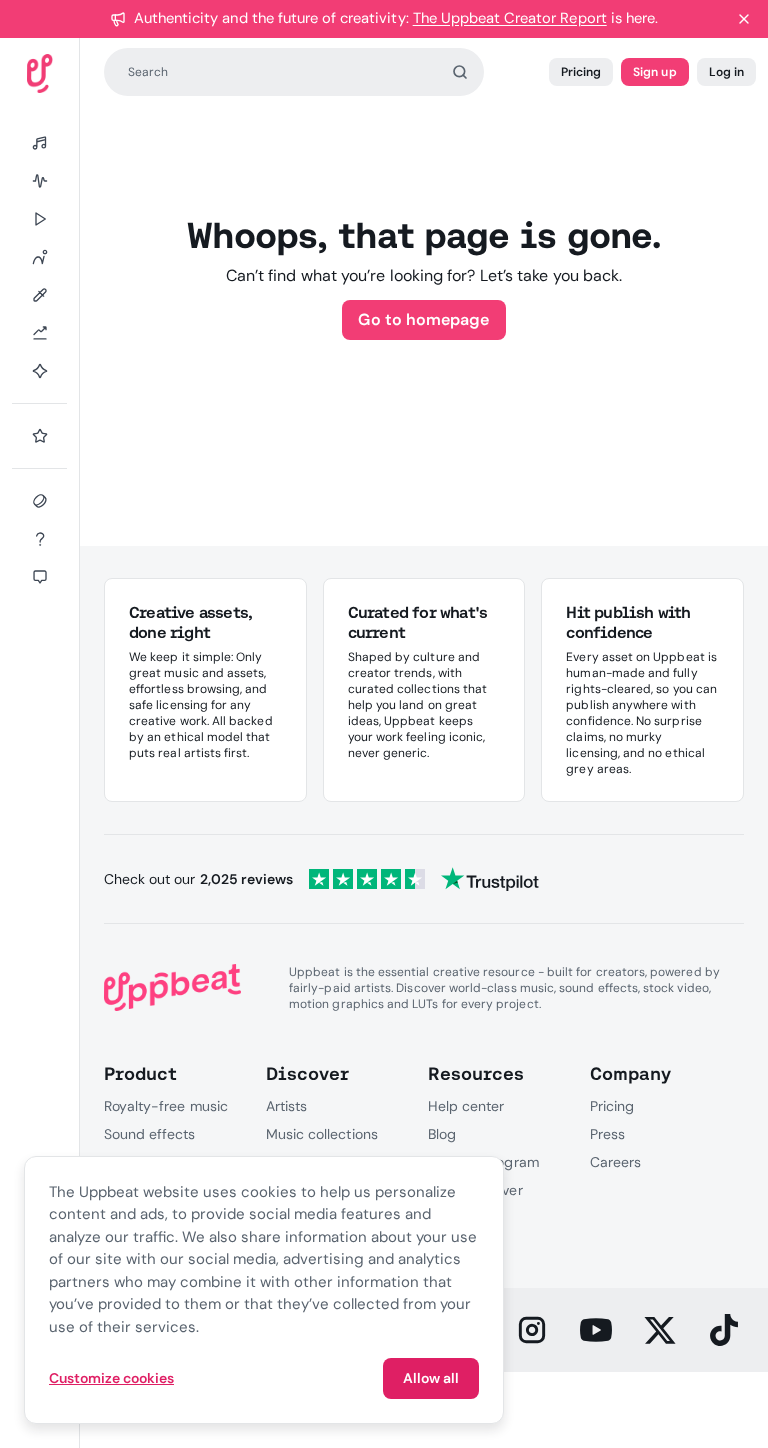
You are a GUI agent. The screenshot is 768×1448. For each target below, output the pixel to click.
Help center (466, 1106)
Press (607, 1134)
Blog (442, 1134)
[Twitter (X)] (660, 1330)
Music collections (322, 1134)
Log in (726, 72)
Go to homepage (423, 319)
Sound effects (150, 1134)
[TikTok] (724, 1330)
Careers (615, 1162)
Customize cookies (111, 1378)
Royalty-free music (166, 1106)
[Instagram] (532, 1330)
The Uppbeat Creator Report (510, 18)
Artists (286, 1106)
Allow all (431, 1378)
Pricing (581, 72)
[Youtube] (596, 1330)
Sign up (654, 72)
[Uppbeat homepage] (40, 73)
